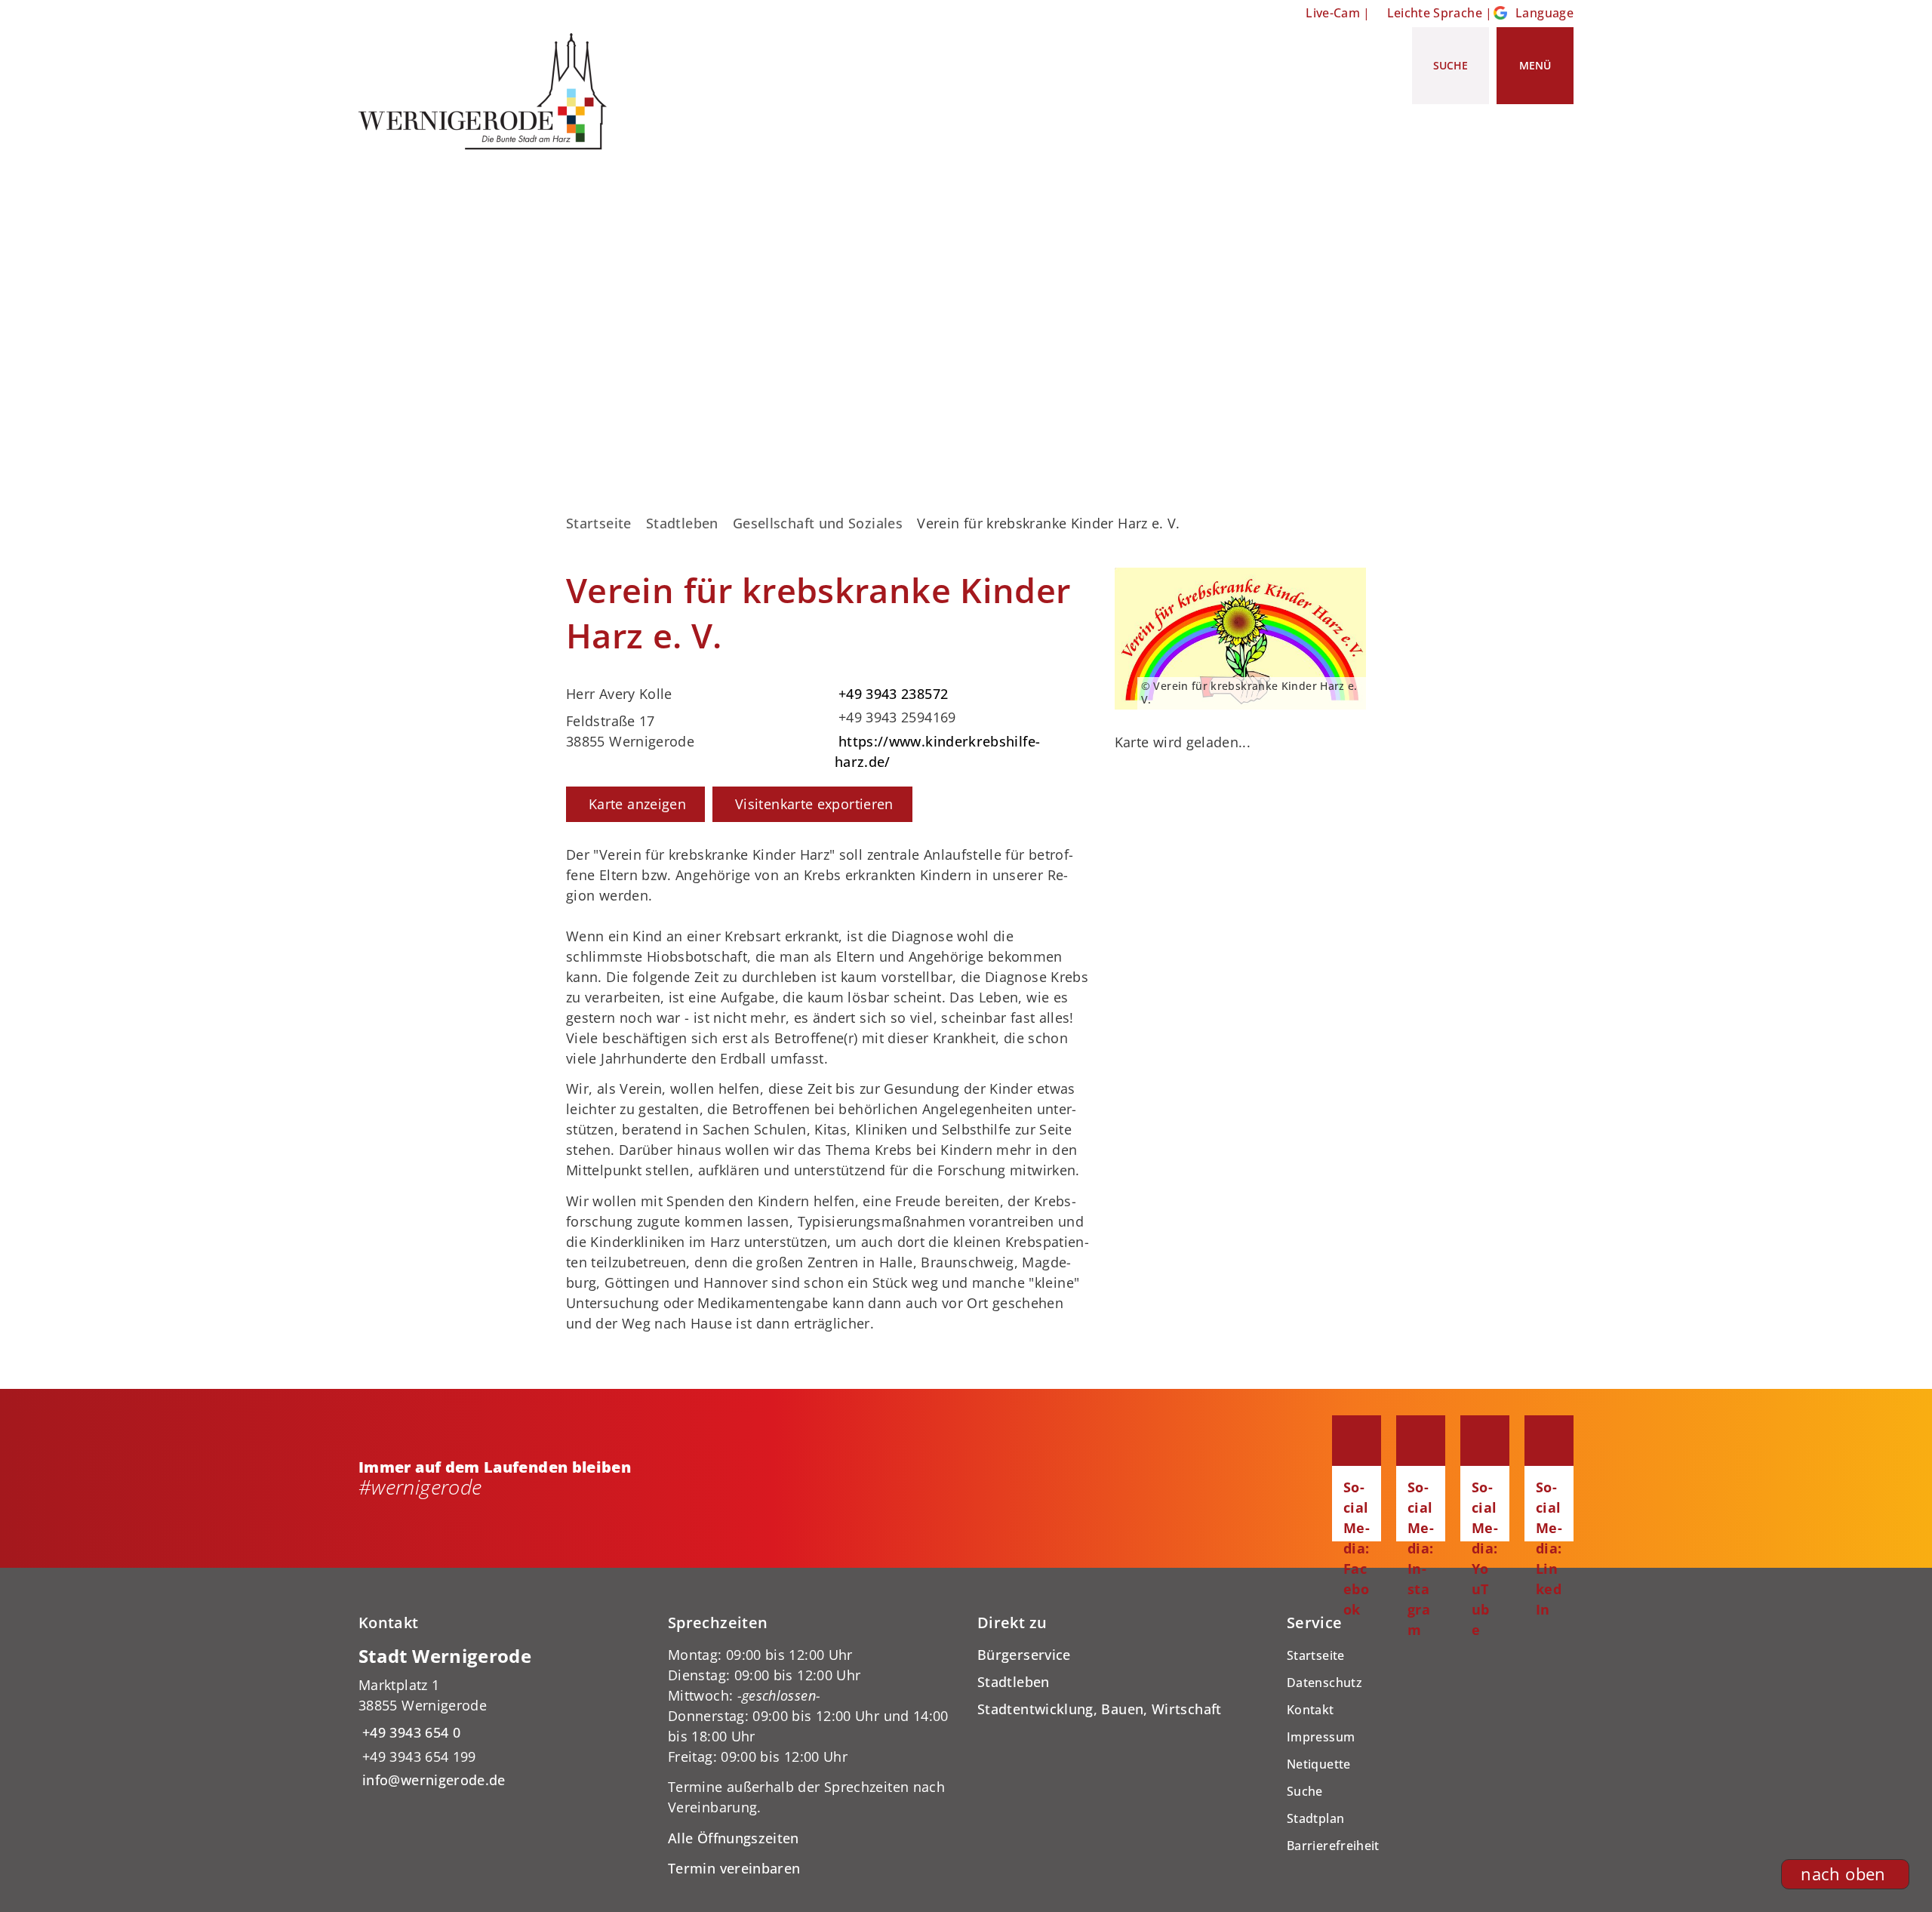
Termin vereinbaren (734, 1868)
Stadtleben (682, 523)
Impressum (1321, 1737)
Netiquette (1319, 1764)
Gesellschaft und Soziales (818, 523)
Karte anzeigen (637, 804)
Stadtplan (1315, 1818)
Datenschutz (1324, 1683)
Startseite (599, 523)
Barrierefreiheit (1333, 1846)
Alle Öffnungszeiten (734, 1838)
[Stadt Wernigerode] (502, 1718)
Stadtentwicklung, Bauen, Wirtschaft (1100, 1709)
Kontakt (1311, 1710)
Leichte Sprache (1435, 13)
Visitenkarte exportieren (814, 804)
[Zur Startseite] (488, 91)
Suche (1305, 1791)
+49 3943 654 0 (409, 1732)
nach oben (1843, 1874)
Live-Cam (1333, 13)
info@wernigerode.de (432, 1780)
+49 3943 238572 (891, 694)
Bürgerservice (1024, 1655)
